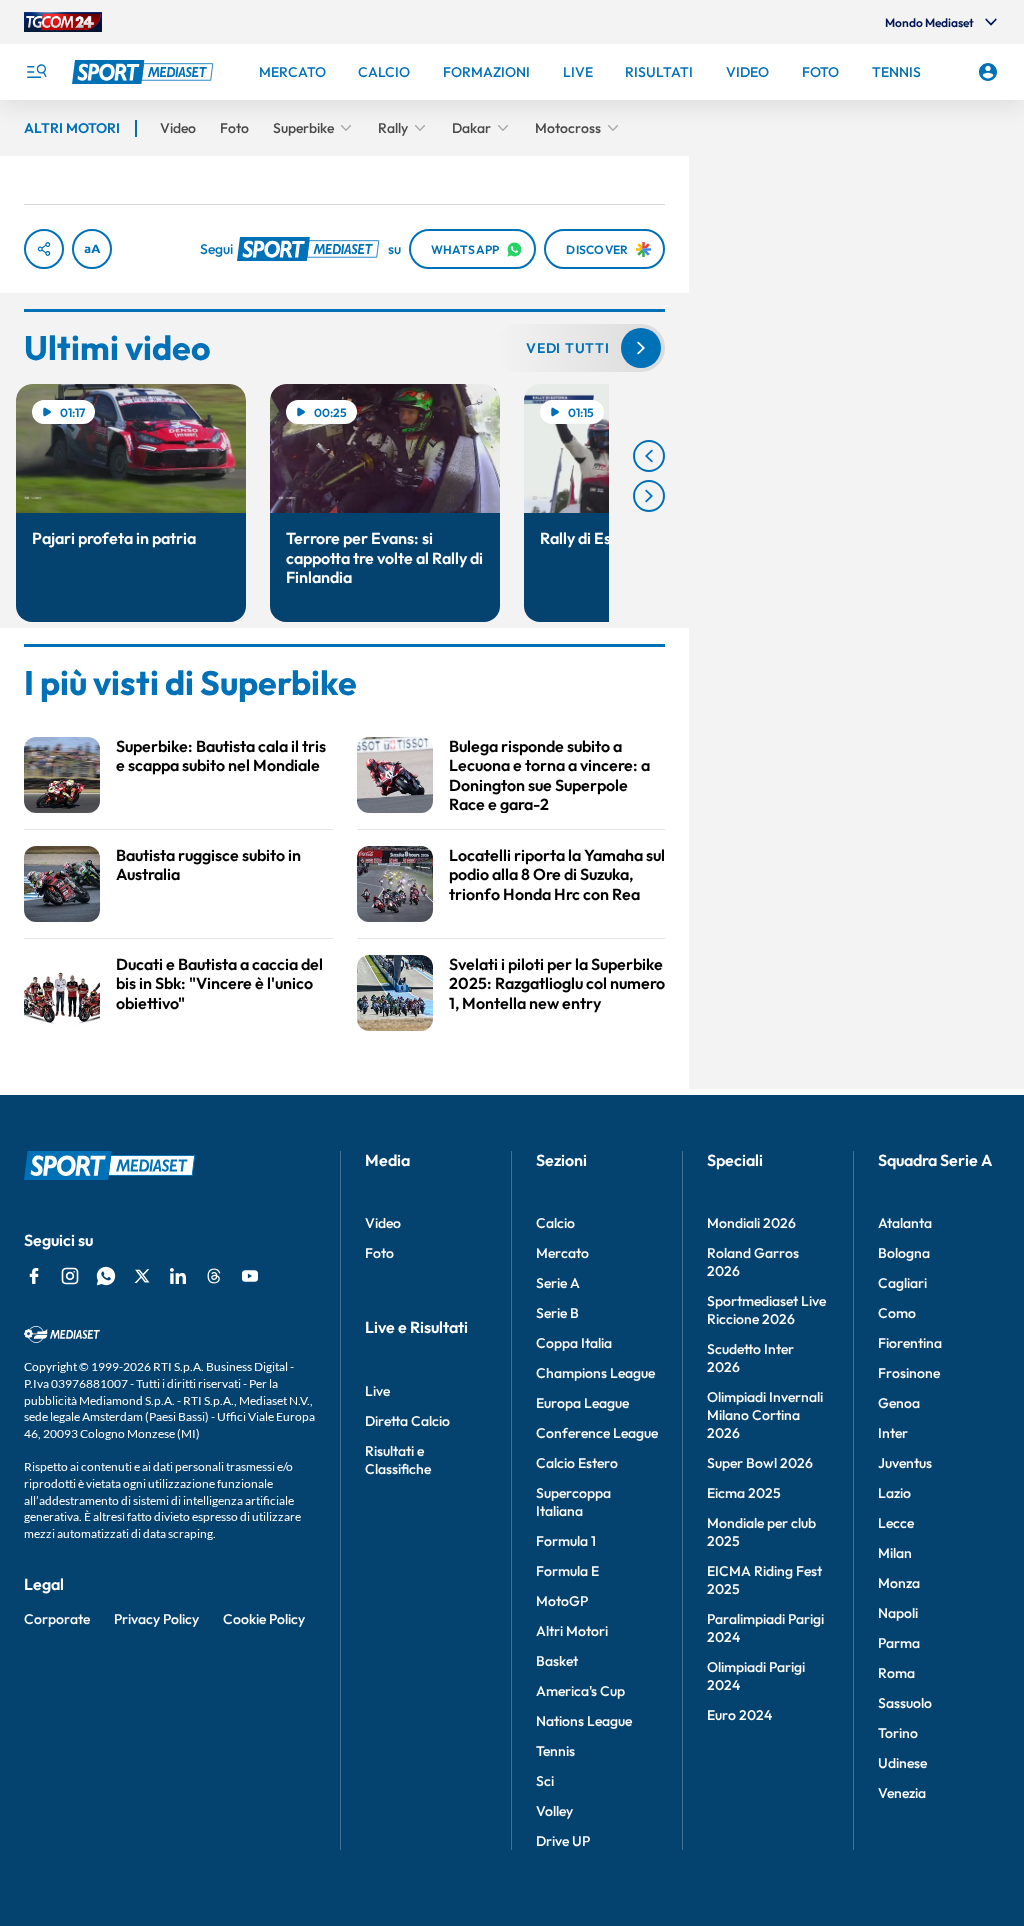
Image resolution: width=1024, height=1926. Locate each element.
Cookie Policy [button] (264, 1619)
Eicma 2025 (744, 1493)
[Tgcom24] (63, 22)
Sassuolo (905, 1703)
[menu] (36, 72)
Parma (899, 1643)
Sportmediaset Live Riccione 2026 (766, 1310)
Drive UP (563, 1841)
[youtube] (250, 1276)
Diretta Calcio (407, 1421)
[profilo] (988, 72)
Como (897, 1313)
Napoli (898, 1613)
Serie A (558, 1283)
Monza (899, 1583)
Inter (893, 1433)
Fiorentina (910, 1343)
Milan (895, 1553)
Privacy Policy (156, 1619)
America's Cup (580, 1691)
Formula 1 (566, 1541)
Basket (557, 1661)
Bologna (904, 1253)
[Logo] (145, 72)
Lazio (894, 1493)
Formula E (567, 1571)
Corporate (57, 1619)
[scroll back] (649, 456)
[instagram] (70, 1276)
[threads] (214, 1276)
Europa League (582, 1403)
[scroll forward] (649, 496)
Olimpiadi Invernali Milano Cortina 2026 (765, 1415)
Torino (898, 1733)
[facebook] (34, 1276)
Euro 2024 (739, 1715)
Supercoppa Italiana (573, 1502)
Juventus (905, 1463)
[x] (142, 1276)
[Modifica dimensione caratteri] (92, 249)
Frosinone (909, 1373)
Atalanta (905, 1223)
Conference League (597, 1433)
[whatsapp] (106, 1276)
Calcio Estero (577, 1463)
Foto (379, 1253)
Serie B (557, 1313)
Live (377, 1391)
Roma (896, 1673)
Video (383, 1223)
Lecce (896, 1523)
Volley (554, 1811)
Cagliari (902, 1283)
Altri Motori (572, 1631)
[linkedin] (178, 1276)
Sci (545, 1781)
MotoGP (562, 1601)
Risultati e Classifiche (398, 1460)
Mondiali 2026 (751, 1223)
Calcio (555, 1223)
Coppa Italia (574, 1343)
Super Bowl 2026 (760, 1463)
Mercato (562, 1253)
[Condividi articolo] (44, 249)
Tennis (555, 1751)
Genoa (899, 1403)
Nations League (584, 1721)
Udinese (902, 1763)
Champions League (595, 1373)
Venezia (902, 1793)
